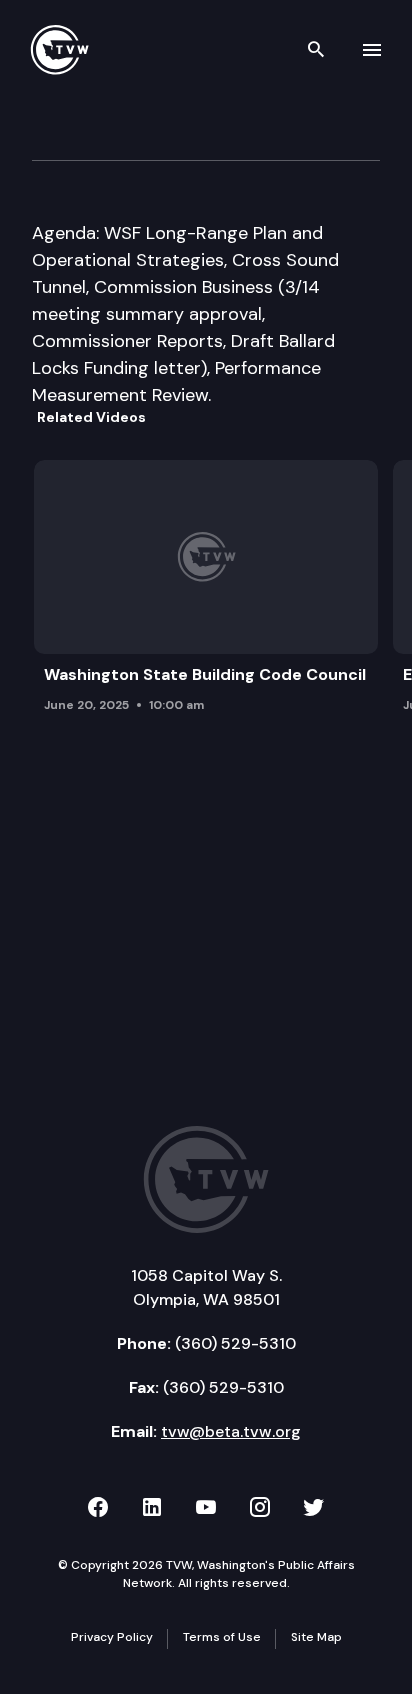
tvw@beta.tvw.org (231, 1431)
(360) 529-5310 (235, 1343)
